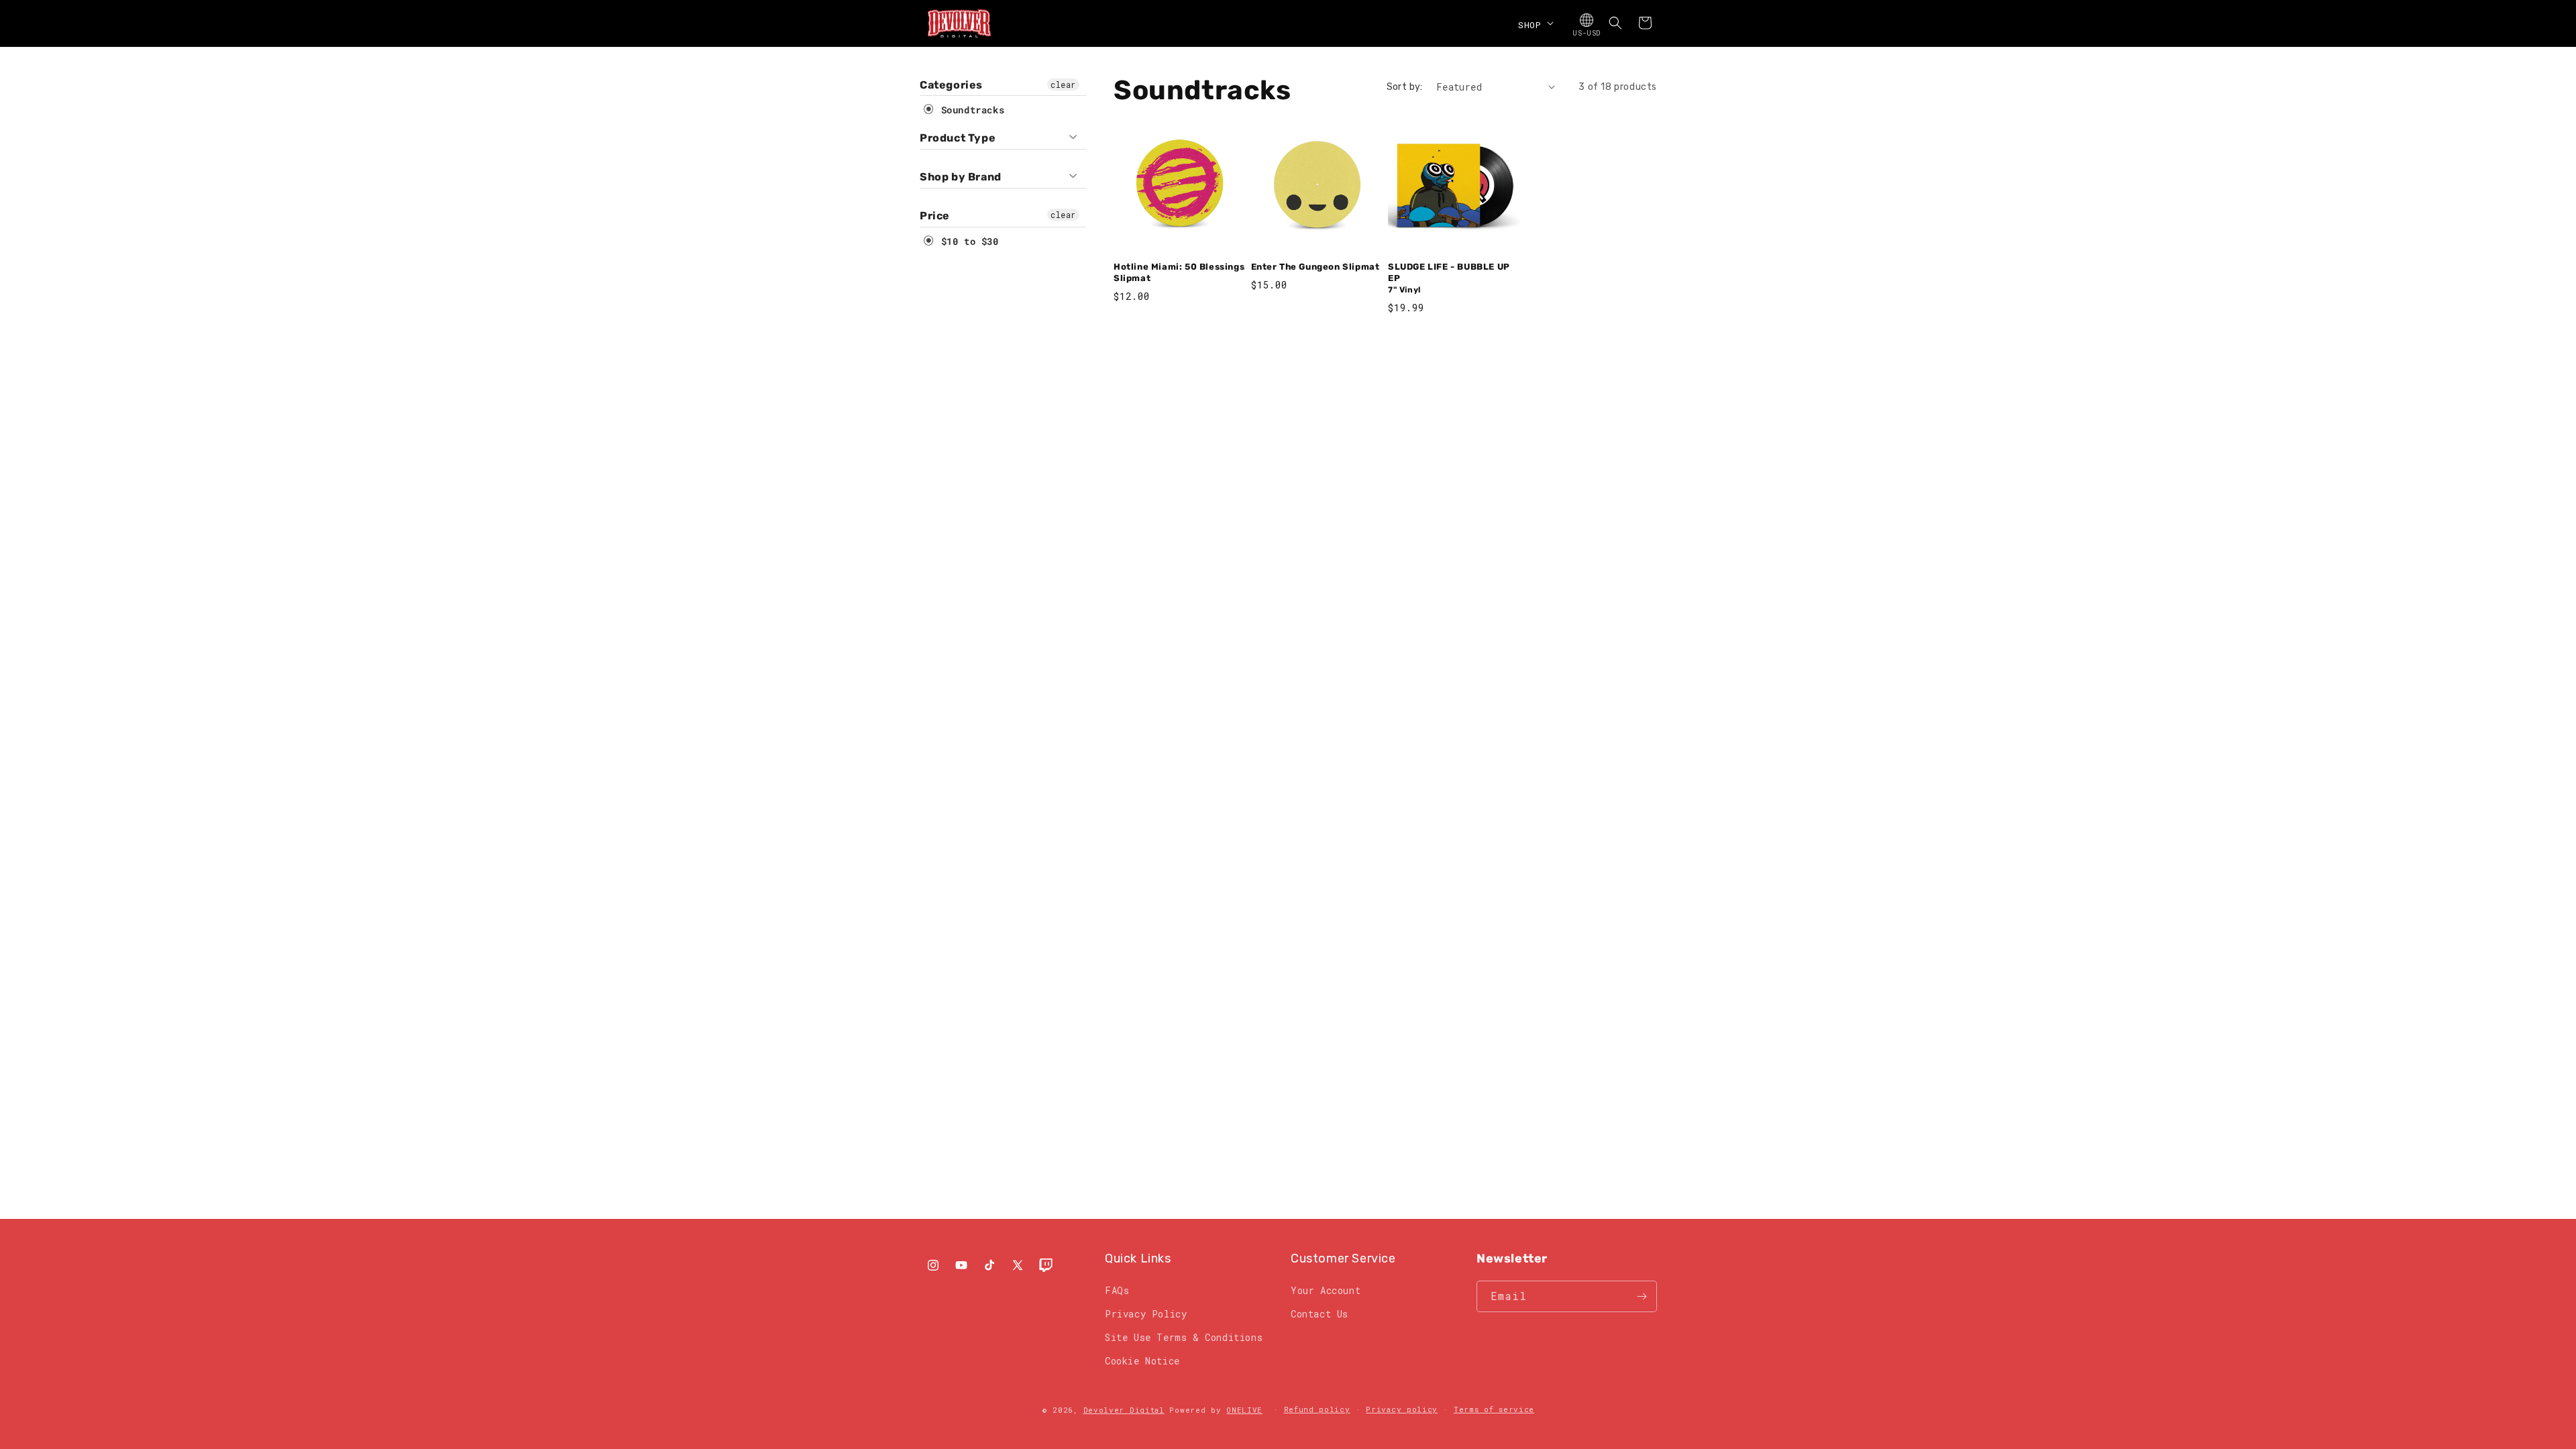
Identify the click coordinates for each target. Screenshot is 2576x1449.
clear (1063, 85)
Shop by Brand (961, 177)
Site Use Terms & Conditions (1184, 1337)
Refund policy (1317, 1409)
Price (935, 216)
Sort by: (1405, 87)
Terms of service (1494, 1409)
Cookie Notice (1142, 1361)
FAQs (1117, 1290)
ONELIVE (1244, 1410)
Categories (951, 85)
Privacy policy (1402, 1409)
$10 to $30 (967, 241)
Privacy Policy (1146, 1314)
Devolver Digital (1124, 1410)
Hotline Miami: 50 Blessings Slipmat (1179, 272)
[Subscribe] (1642, 1296)
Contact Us (1320, 1314)
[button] (1535, 23)
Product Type (958, 138)
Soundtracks (970, 110)
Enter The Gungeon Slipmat (1316, 267)
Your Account (1326, 1290)
